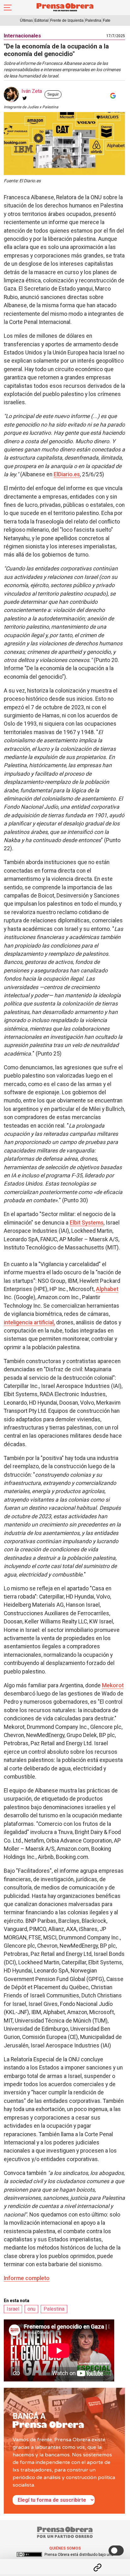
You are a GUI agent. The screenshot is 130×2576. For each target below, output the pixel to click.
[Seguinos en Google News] (112, 96)
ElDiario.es (67, 474)
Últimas (26, 20)
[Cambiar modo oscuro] (116, 2551)
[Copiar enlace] (98, 2568)
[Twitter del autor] (25, 98)
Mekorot (113, 1685)
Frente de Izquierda (67, 20)
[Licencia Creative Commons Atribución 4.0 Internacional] (29, 2555)
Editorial (41, 20)
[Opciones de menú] (65, 2562)
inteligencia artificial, (29, 1322)
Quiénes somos (65, 2548)
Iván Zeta (32, 91)
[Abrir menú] (8, 8)
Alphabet (107, 1289)
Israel (13, 2309)
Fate (107, 20)
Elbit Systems (87, 1223)
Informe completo (27, 2278)
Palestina (93, 20)
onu (31, 2309)
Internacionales (22, 36)
